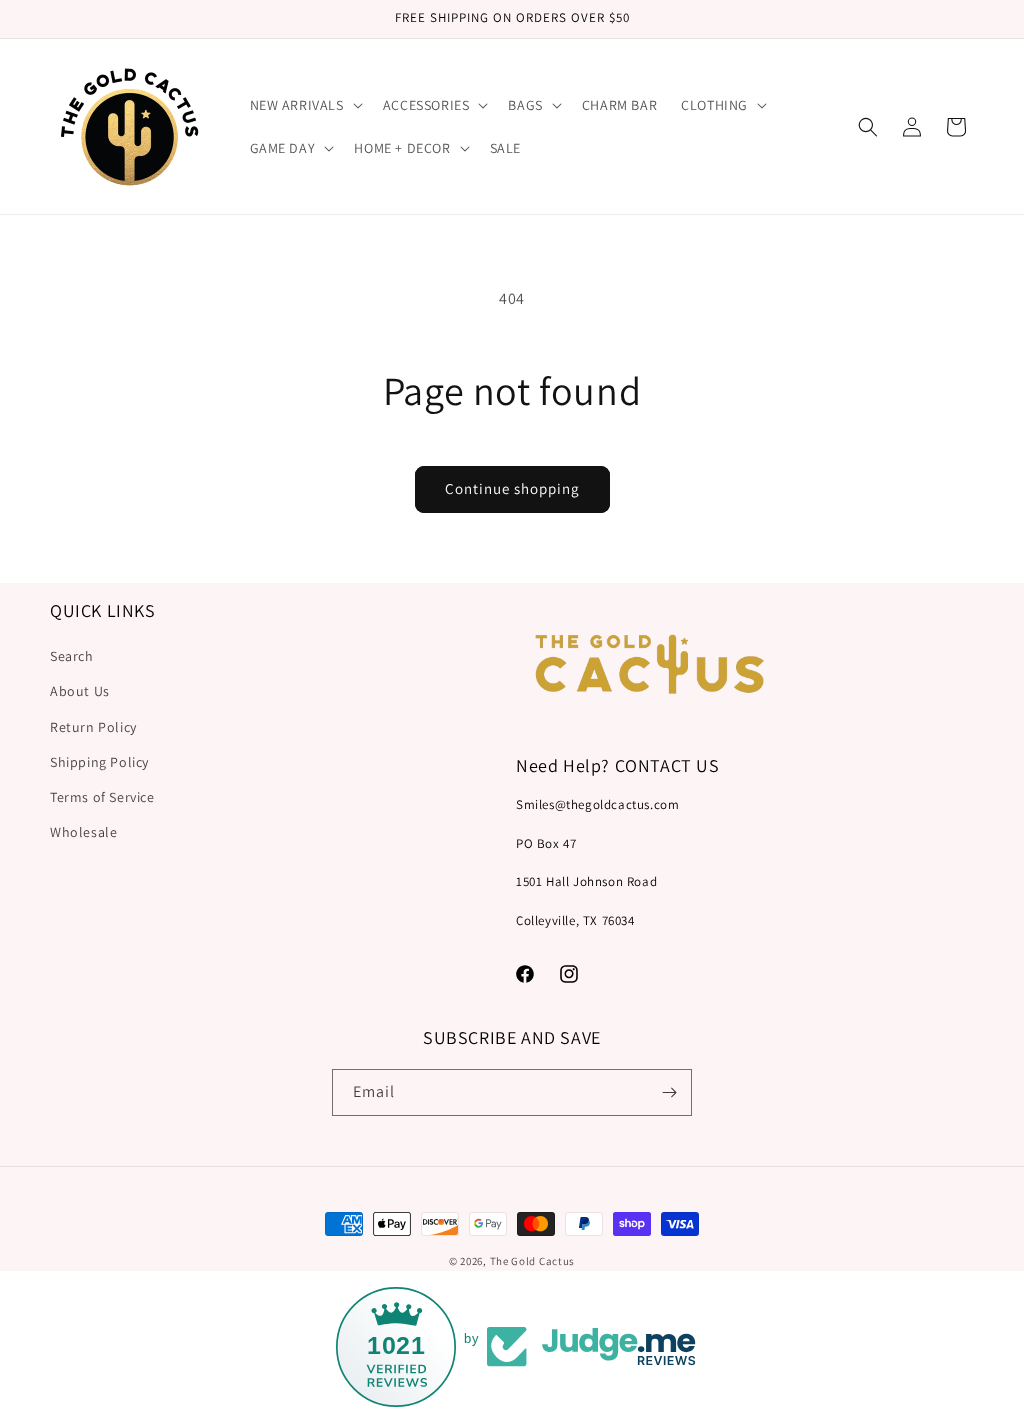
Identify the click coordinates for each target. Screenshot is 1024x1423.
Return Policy (93, 727)
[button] (304, 105)
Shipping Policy (99, 762)
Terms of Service (102, 797)
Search (72, 656)
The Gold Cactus (533, 1261)
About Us (80, 691)
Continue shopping (512, 488)
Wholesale (83, 832)
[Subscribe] (669, 1092)
